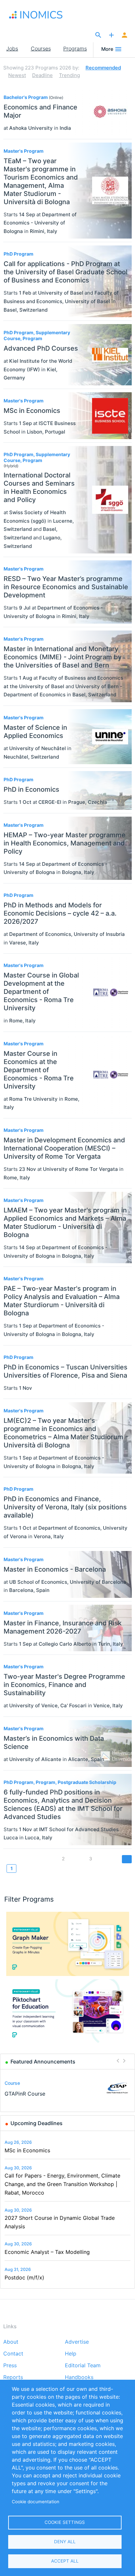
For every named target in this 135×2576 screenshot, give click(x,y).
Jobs (12, 48)
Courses (41, 48)
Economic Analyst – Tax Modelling (47, 2252)
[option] (68, 2088)
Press (10, 2366)
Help (71, 2354)
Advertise (77, 2342)
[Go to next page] (127, 1859)
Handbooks (79, 2377)
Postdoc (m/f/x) (24, 2277)
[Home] (42, 15)
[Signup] (125, 35)
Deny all (65, 2542)
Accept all (65, 2561)
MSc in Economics (27, 2150)
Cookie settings (65, 2522)
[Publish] (111, 35)
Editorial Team (83, 2366)
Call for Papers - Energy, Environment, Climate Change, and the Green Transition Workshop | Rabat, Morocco (62, 2184)
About (11, 2342)
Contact (13, 2354)
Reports (13, 2377)
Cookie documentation (36, 2502)
